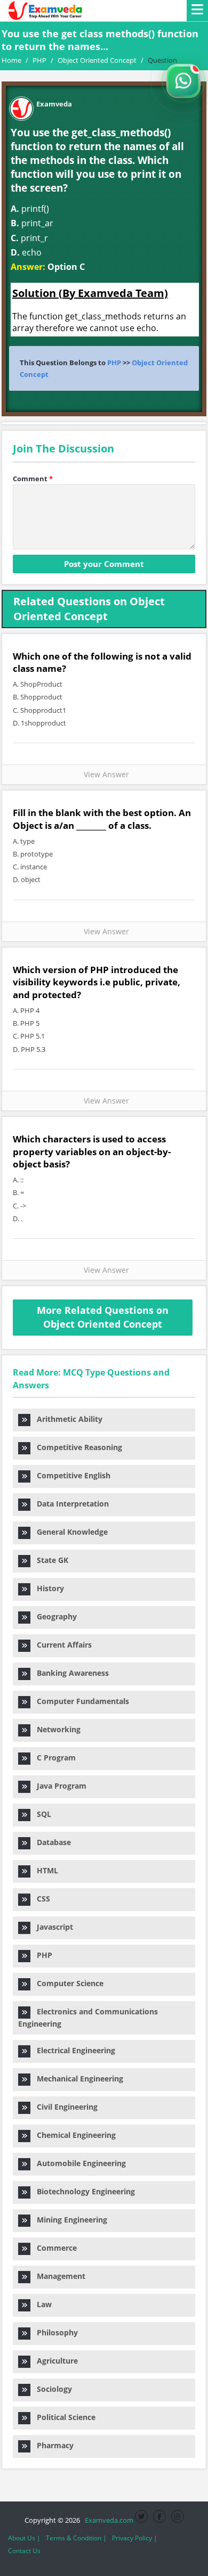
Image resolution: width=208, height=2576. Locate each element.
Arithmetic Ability (66, 1419)
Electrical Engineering (73, 2050)
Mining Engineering (69, 2220)
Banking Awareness (70, 1673)
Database (51, 1842)
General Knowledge (69, 1532)
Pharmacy (52, 2445)
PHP (114, 363)
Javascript (52, 1927)
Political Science (63, 2417)
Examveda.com (107, 2520)
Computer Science (67, 1983)
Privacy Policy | (135, 2538)
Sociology (51, 2389)
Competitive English (70, 1475)
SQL (41, 1814)
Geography (54, 1616)
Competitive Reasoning (76, 1447)
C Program (53, 1758)
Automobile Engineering (78, 2163)
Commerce (54, 2248)
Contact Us (24, 2551)
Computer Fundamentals (80, 1701)
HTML (44, 1870)
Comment (33, 479)
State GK (49, 1560)
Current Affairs (61, 1645)
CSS (40, 1899)
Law (41, 2304)
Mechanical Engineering (77, 2079)
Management (58, 2276)
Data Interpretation (70, 1504)
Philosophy (54, 2332)
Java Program (58, 1786)
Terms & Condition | (76, 2538)
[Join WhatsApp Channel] (183, 81)
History (47, 1588)
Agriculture (54, 2361)
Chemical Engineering (73, 2135)
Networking (55, 1729)
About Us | (24, 2538)
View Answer (104, 774)
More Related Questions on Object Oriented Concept (103, 1317)
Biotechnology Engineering (83, 2191)
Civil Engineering (64, 2107)
